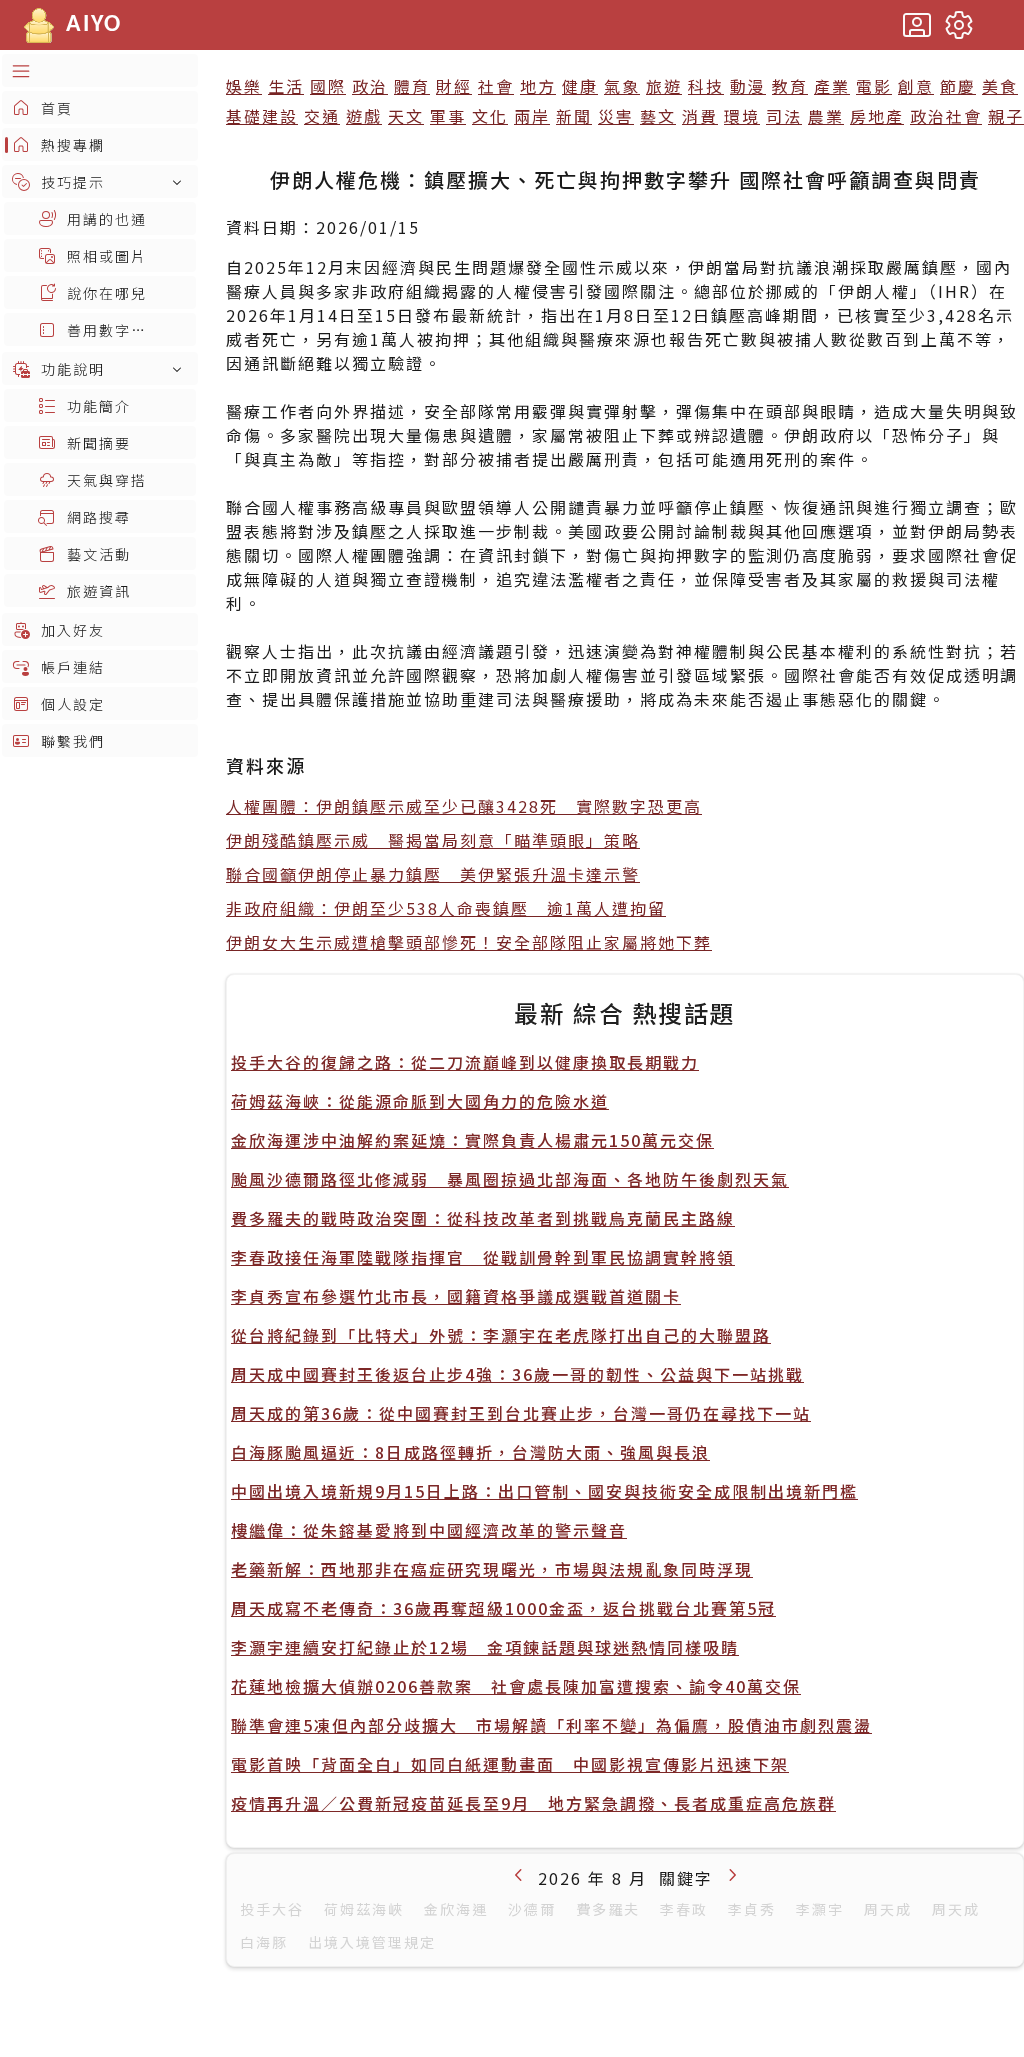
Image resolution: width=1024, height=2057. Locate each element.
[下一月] (732, 1874)
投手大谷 (272, 1909)
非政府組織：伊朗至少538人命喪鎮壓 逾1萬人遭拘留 (446, 908)
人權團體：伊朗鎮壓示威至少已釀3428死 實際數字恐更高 (464, 806)
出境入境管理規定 (372, 1942)
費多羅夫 (608, 1909)
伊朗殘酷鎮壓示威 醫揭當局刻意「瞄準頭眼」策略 (433, 840)
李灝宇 (820, 1909)
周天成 (888, 1909)
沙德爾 (532, 1909)
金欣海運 (456, 1909)
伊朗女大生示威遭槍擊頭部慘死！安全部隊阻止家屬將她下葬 (469, 942)
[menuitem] (100, 70)
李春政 (684, 1909)
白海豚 (264, 1942)
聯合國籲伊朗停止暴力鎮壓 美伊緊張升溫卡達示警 (433, 874)
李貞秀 (752, 1909)
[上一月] (519, 1874)
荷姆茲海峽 (364, 1909)
